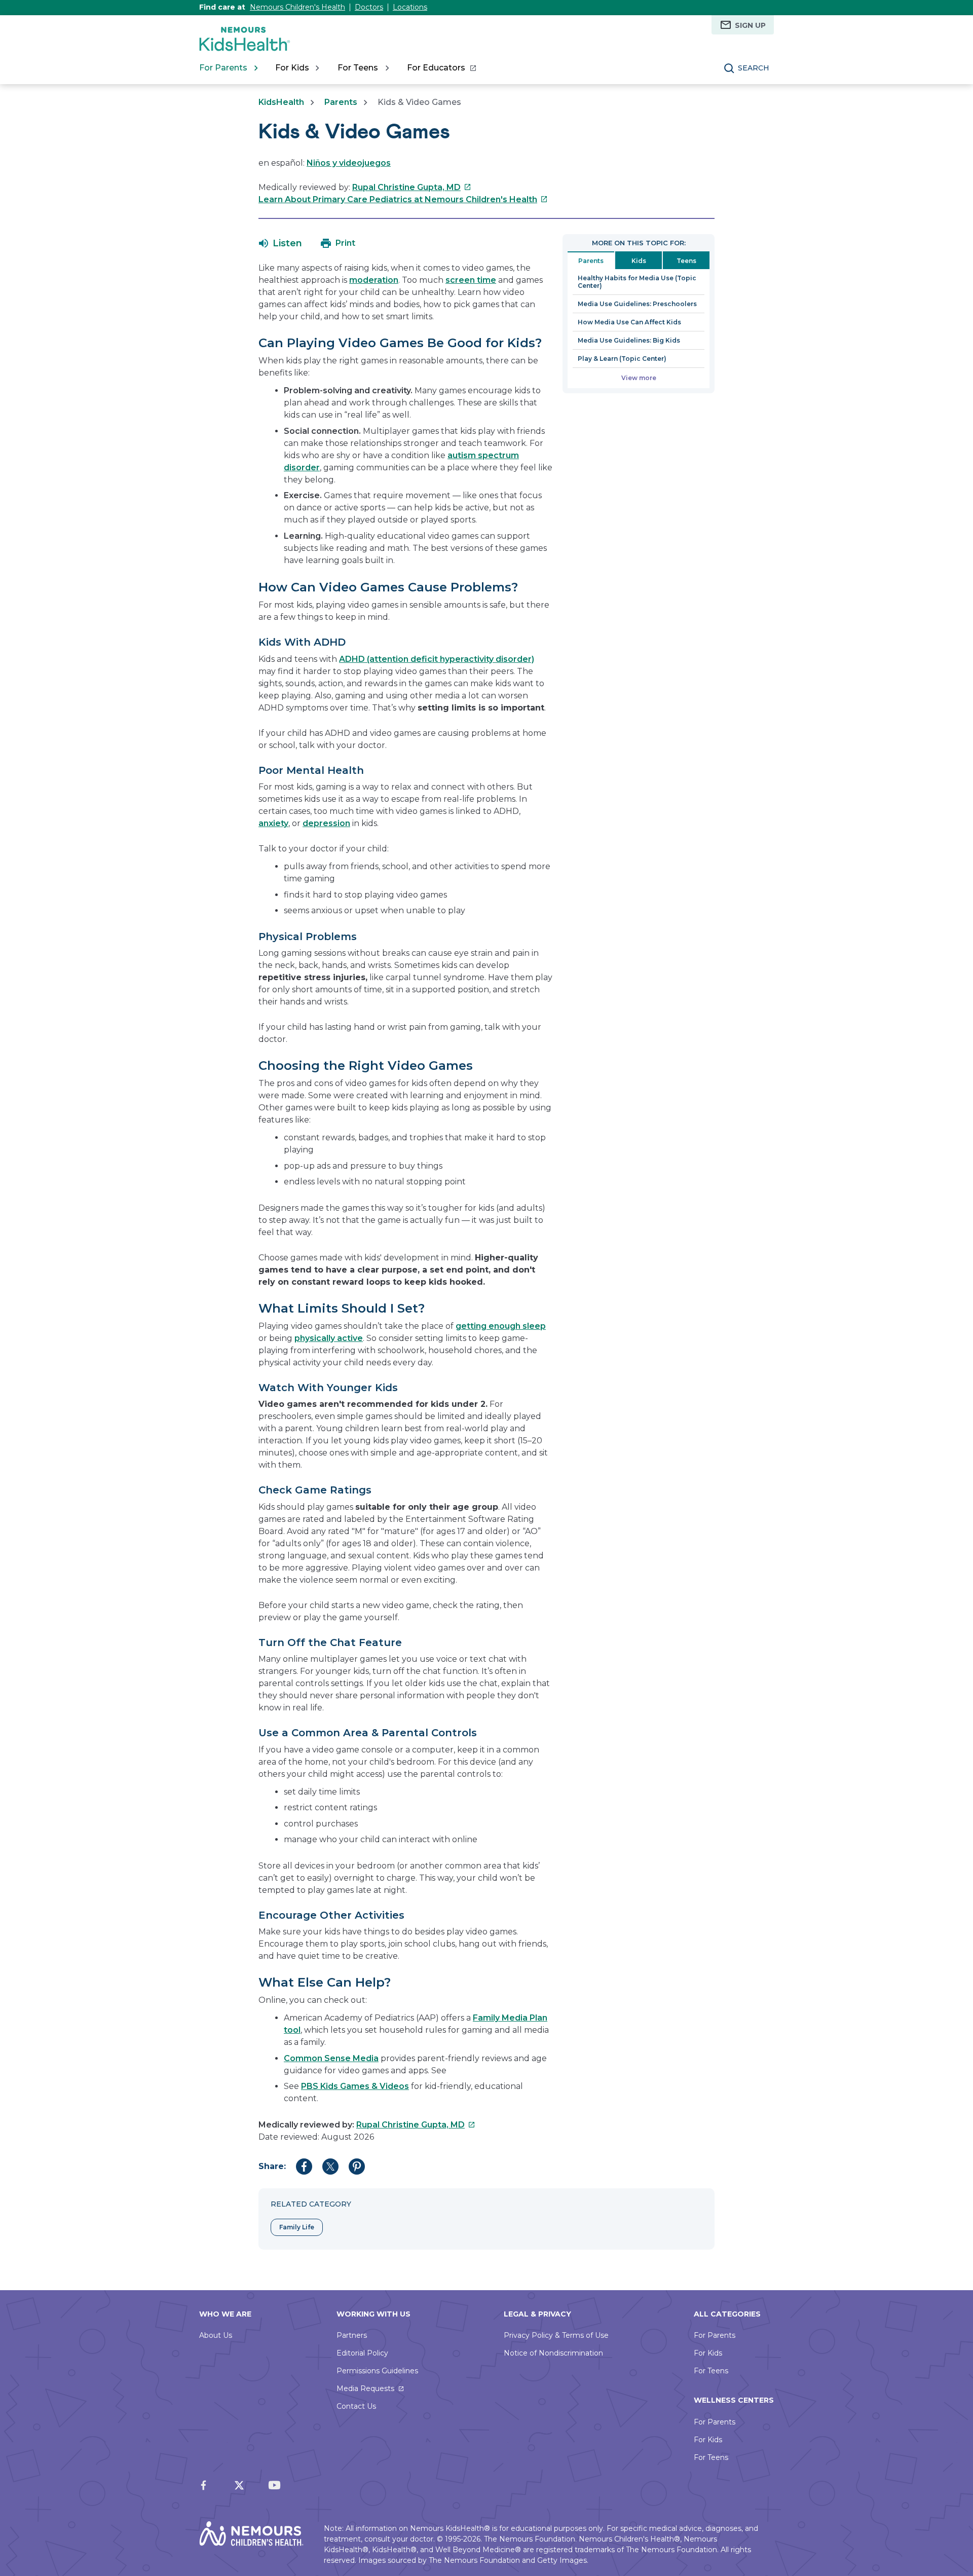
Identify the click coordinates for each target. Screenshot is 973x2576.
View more (639, 378)
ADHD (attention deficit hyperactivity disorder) (437, 659)
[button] (280, 243)
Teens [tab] (686, 261)
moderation (374, 280)
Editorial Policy (362, 2353)
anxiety (273, 823)
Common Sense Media (331, 2058)
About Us (216, 2335)
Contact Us (356, 2406)
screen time (471, 280)
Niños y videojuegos (349, 163)
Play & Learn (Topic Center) (622, 359)
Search (754, 68)
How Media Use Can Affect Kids (629, 322)
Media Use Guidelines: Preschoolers (637, 304)
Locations (410, 7)
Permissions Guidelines (377, 2371)
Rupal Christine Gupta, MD (412, 187)
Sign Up (750, 25)
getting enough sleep (501, 1326)
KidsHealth (281, 102)
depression (326, 823)
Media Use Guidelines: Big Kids (629, 340)
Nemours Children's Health (297, 7)
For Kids (708, 2353)
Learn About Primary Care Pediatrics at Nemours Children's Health (403, 199)
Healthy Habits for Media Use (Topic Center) (637, 282)
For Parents (715, 2335)
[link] (441, 68)
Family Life (297, 2227)
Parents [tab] (591, 261)
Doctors (369, 7)
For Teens (711, 2371)
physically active (329, 1338)
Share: (272, 2166)
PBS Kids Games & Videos (355, 2086)
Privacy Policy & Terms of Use (556, 2335)
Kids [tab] (639, 261)
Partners (352, 2335)
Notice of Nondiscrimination (553, 2353)
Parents (341, 102)
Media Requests (365, 2388)
